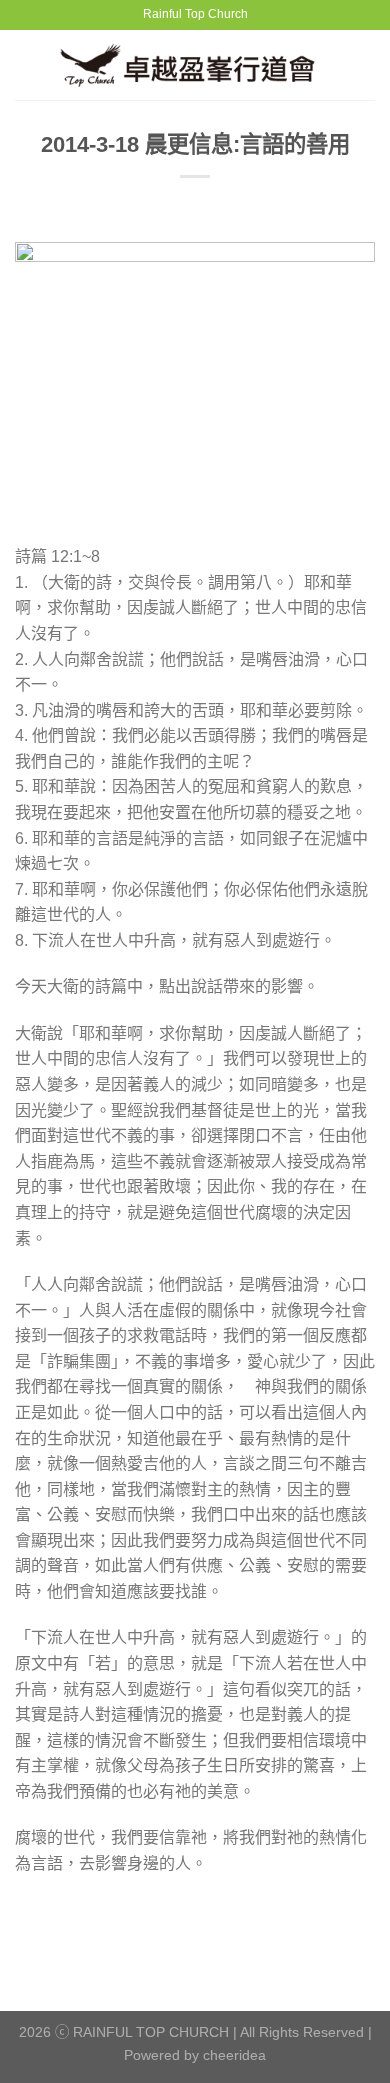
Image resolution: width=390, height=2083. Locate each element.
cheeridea (234, 2055)
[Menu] (27, 64)
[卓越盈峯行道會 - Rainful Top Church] (195, 64)
